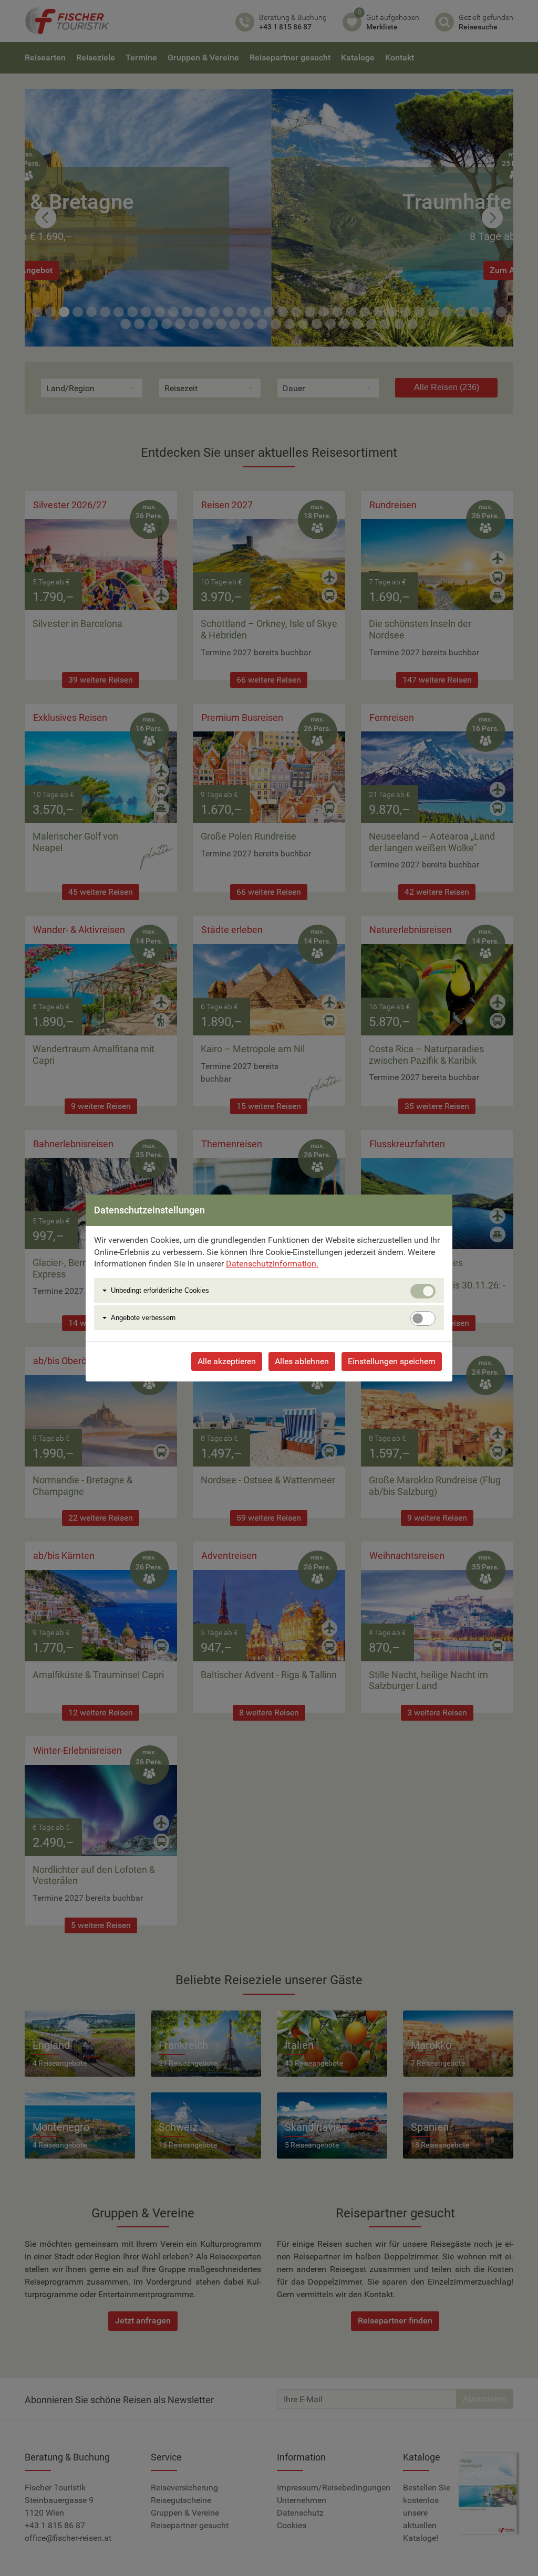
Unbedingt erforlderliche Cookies (160, 1290)
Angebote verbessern (143, 1318)
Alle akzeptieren (227, 1361)
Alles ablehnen (302, 1361)
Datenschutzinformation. (272, 1264)
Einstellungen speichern (392, 1361)
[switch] (423, 1318)
